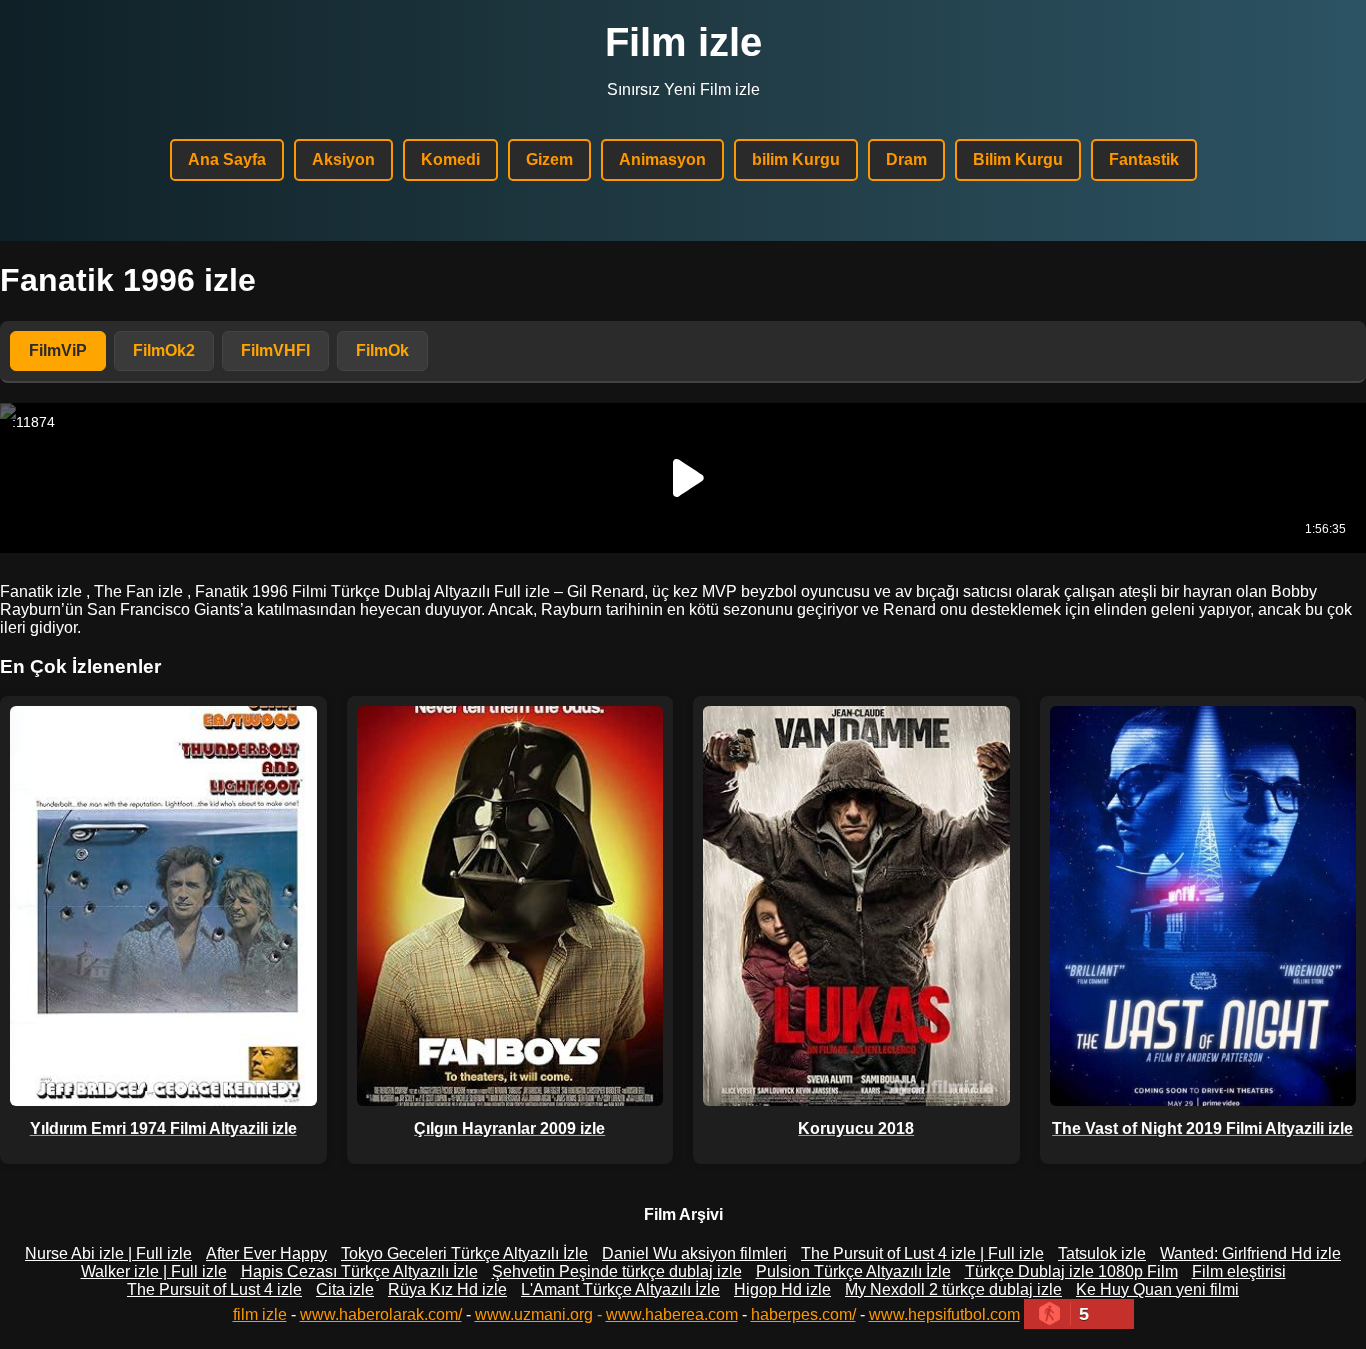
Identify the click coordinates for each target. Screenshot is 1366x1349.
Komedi (450, 159)
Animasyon (662, 159)
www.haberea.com (672, 1314)
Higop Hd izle (782, 1289)
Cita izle (345, 1289)
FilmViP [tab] (58, 350)
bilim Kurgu (796, 159)
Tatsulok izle (1102, 1253)
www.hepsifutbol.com (944, 1314)
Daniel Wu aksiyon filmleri (694, 1253)
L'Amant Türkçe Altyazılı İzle (620, 1289)
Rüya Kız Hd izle (447, 1289)
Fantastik (1144, 159)
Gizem (549, 159)
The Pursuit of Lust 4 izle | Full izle (922, 1253)
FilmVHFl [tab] (275, 350)
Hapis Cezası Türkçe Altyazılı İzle (359, 1271)
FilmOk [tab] (382, 350)
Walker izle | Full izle (154, 1271)
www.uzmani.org (534, 1314)
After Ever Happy (266, 1253)
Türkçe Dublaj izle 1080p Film (1071, 1271)
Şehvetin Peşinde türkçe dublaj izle (617, 1271)
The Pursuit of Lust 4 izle (214, 1289)
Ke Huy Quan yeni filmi (1157, 1289)
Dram (906, 159)
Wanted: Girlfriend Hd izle (1250, 1253)
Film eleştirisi (1239, 1271)
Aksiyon (343, 159)
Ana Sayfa (227, 159)
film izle (260, 1314)
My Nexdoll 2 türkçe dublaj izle (953, 1289)
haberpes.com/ (803, 1314)
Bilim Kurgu (1018, 159)
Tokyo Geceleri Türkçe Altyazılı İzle (464, 1253)
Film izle (683, 42)
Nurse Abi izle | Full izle (108, 1253)
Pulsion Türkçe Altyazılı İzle (853, 1271)
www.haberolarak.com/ (381, 1314)
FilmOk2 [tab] (164, 350)
